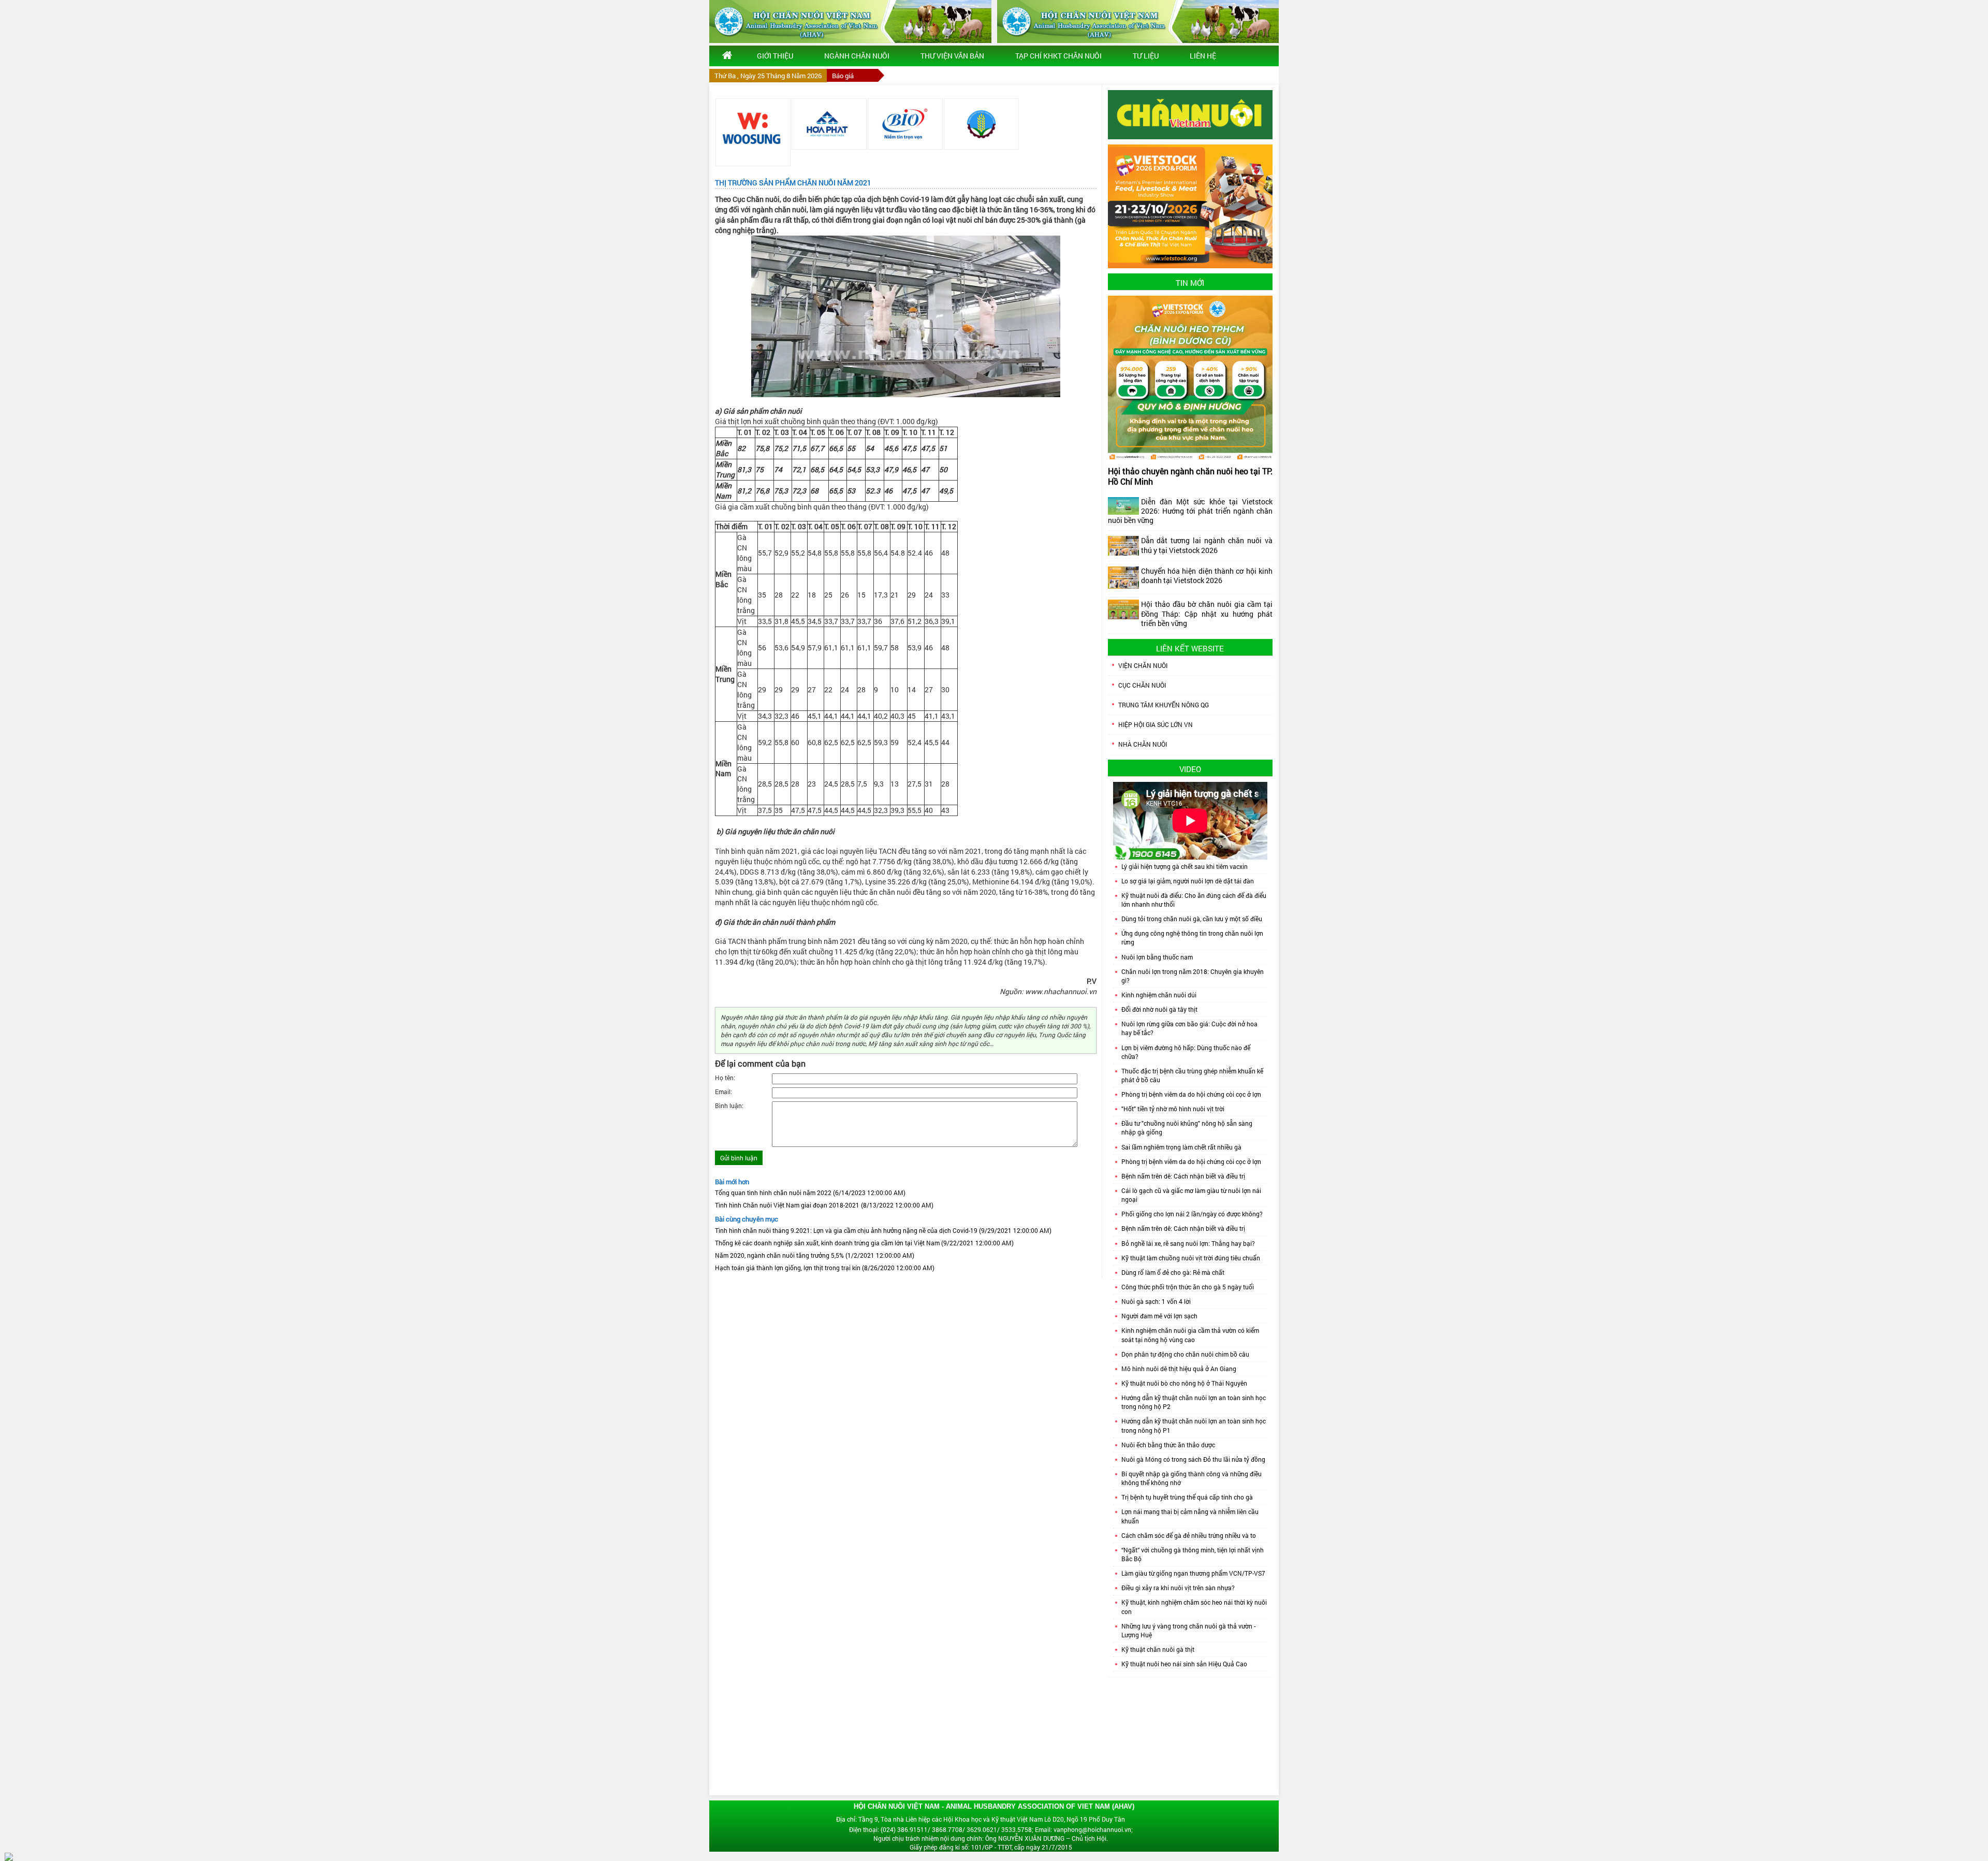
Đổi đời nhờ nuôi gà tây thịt (1159, 1009)
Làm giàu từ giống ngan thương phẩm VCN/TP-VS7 (1193, 1573)
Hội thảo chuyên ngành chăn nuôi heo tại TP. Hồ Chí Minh (1190, 476)
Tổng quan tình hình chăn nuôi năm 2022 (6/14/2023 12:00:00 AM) (810, 1193)
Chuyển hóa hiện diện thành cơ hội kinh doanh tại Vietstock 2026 (1207, 576)
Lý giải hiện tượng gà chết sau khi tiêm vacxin (1185, 866)
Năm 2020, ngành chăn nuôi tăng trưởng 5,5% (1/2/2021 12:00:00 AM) (815, 1255)
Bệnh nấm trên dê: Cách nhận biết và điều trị (1183, 1176)
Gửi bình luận (739, 1158)
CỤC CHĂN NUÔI (1142, 685)
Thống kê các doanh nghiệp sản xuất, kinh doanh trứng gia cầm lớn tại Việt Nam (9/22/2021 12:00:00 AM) (864, 1243)
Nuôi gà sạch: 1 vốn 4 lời (1156, 1301)
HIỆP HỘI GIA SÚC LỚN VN (1156, 724)
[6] (981, 124)
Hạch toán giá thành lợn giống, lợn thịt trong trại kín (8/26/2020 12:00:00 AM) (825, 1268)
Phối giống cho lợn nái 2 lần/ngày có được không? (1192, 1214)
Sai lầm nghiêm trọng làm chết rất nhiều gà (1181, 1147)
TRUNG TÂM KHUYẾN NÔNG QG (1164, 705)
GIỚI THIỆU (775, 56)
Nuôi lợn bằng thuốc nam (1157, 957)
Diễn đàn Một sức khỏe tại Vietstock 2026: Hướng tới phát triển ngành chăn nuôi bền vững (1190, 511)
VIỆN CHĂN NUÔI (1143, 665)
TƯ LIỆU (1146, 56)
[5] (905, 124)
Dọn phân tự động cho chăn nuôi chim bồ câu (1185, 1354)
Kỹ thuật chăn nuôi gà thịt (1158, 1649)
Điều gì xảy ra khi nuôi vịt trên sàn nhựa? (1178, 1588)
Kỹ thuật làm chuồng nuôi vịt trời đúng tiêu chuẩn (1191, 1258)
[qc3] (1190, 114)
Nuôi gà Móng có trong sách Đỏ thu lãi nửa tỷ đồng (1193, 1459)
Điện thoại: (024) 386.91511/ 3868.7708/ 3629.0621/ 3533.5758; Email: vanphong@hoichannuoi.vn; (991, 1829)
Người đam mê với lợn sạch (1159, 1316)
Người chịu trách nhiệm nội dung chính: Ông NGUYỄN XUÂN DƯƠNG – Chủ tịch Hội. (991, 1838)
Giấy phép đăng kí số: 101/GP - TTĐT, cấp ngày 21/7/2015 (991, 1847)
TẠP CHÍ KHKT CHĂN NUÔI (1058, 56)
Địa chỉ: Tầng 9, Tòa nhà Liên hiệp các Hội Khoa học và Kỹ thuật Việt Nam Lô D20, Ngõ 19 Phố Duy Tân (981, 1819)
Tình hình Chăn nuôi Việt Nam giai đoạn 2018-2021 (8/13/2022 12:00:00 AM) (824, 1205)
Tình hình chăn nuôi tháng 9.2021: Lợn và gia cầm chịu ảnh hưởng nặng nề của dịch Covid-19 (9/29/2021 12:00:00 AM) (883, 1230)
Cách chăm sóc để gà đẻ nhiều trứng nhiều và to (1189, 1535)
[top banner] (850, 21)
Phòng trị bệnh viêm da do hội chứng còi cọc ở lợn (1191, 1094)
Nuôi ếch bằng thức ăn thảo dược (1168, 1445)
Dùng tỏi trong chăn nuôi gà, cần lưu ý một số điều (1192, 919)
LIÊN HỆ (1203, 56)
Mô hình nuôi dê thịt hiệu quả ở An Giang (1179, 1369)
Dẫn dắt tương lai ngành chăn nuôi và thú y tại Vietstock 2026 (1207, 545)
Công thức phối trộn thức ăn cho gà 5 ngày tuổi (1188, 1287)
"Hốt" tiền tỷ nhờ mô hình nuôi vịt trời (1173, 1109)
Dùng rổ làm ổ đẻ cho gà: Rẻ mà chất (1173, 1272)
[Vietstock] (1190, 206)
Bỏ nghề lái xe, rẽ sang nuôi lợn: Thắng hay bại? (1188, 1243)
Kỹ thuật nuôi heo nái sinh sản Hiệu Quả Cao (1184, 1664)
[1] (753, 132)
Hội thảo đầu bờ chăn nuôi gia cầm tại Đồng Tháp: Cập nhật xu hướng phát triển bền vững (1207, 613)
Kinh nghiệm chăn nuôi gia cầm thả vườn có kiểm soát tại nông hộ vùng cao (1190, 1335)
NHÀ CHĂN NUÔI (1143, 744)
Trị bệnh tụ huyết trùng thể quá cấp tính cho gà (1187, 1497)
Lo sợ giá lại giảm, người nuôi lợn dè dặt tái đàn (1188, 881)
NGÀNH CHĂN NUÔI (857, 56)
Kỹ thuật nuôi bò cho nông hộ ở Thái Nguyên (1184, 1383)
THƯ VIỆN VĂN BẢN (952, 56)
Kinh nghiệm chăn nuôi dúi (1159, 995)
